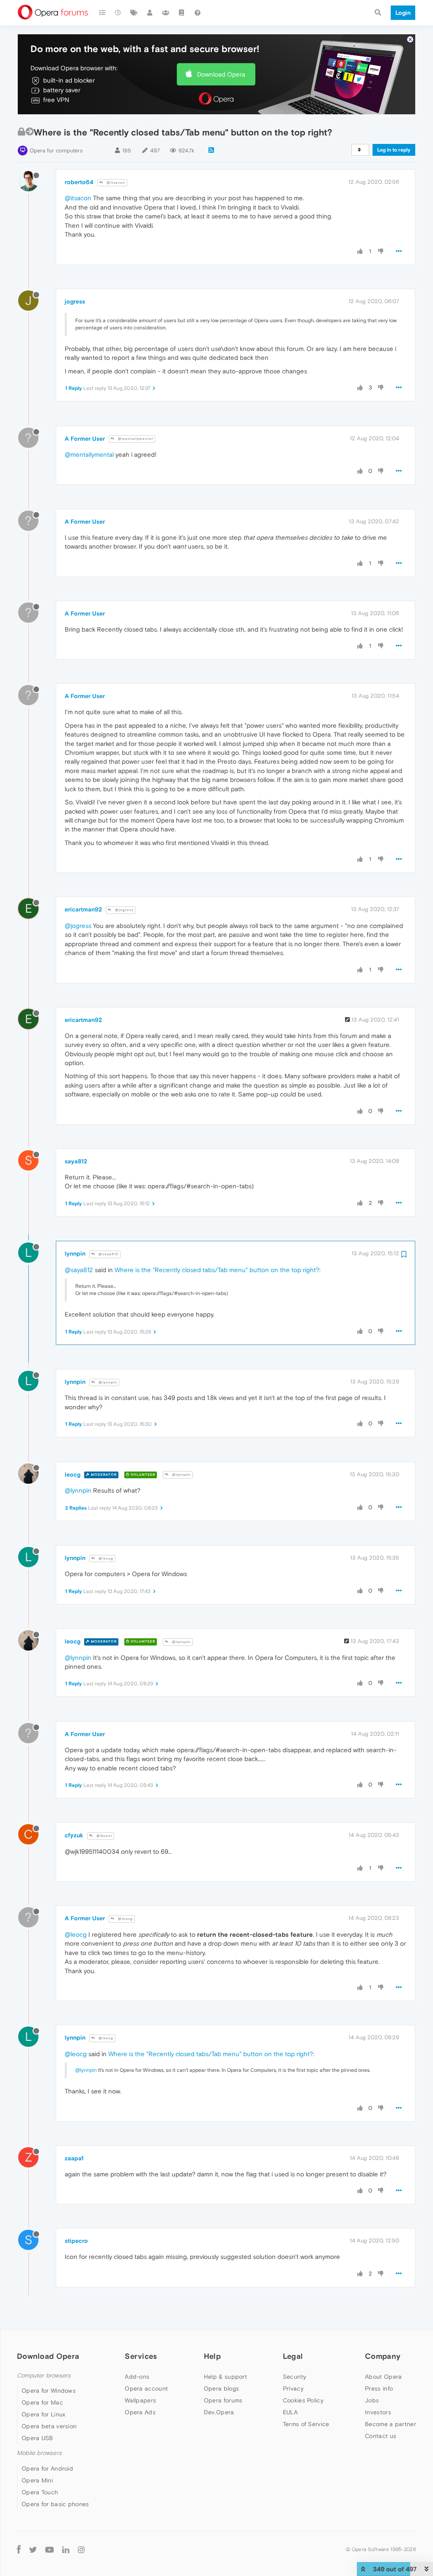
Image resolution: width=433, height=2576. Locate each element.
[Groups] (166, 13)
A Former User (85, 439)
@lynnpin (107, 1382)
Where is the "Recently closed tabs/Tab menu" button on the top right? (217, 1270)
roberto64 (79, 182)
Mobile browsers (39, 2453)
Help (212, 2356)
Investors (378, 2412)
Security (295, 2377)
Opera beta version (49, 2426)
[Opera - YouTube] (49, 2550)
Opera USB (37, 2438)
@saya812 (108, 1254)
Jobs (372, 2400)
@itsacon (115, 183)
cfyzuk (74, 1835)
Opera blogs (221, 2388)
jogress (75, 301)
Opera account (146, 2388)
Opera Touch (40, 2492)
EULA (290, 2412)
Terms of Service (306, 2424)
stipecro (76, 2241)
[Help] (197, 13)
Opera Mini (37, 2480)
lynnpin (75, 1253)
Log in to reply (394, 150)
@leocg (105, 1559)
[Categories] (102, 13)
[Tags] (134, 13)
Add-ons (137, 2377)
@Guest (104, 1836)
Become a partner (391, 2424)
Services (141, 2356)
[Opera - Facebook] (19, 2550)
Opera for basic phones (55, 2504)
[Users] (150, 13)
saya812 (76, 1161)
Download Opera (221, 74)
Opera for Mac (42, 2402)
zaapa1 (74, 2158)
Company (383, 2356)
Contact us (381, 2436)
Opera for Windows (49, 2391)
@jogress (124, 910)
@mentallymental (135, 439)
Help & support (225, 2377)
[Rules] (182, 13)
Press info (379, 2388)
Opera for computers (56, 150)
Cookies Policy (303, 2400)
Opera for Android (47, 2468)
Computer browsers (44, 2376)
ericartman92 (83, 909)
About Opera (383, 2377)
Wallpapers (140, 2400)
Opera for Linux (44, 2414)
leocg (73, 1474)
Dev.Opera (219, 2412)
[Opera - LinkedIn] (66, 2550)
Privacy (293, 2388)
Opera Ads (140, 2412)
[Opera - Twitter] (33, 2550)
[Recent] (118, 13)
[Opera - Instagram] (81, 2550)
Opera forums (223, 2400)
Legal (293, 2356)
